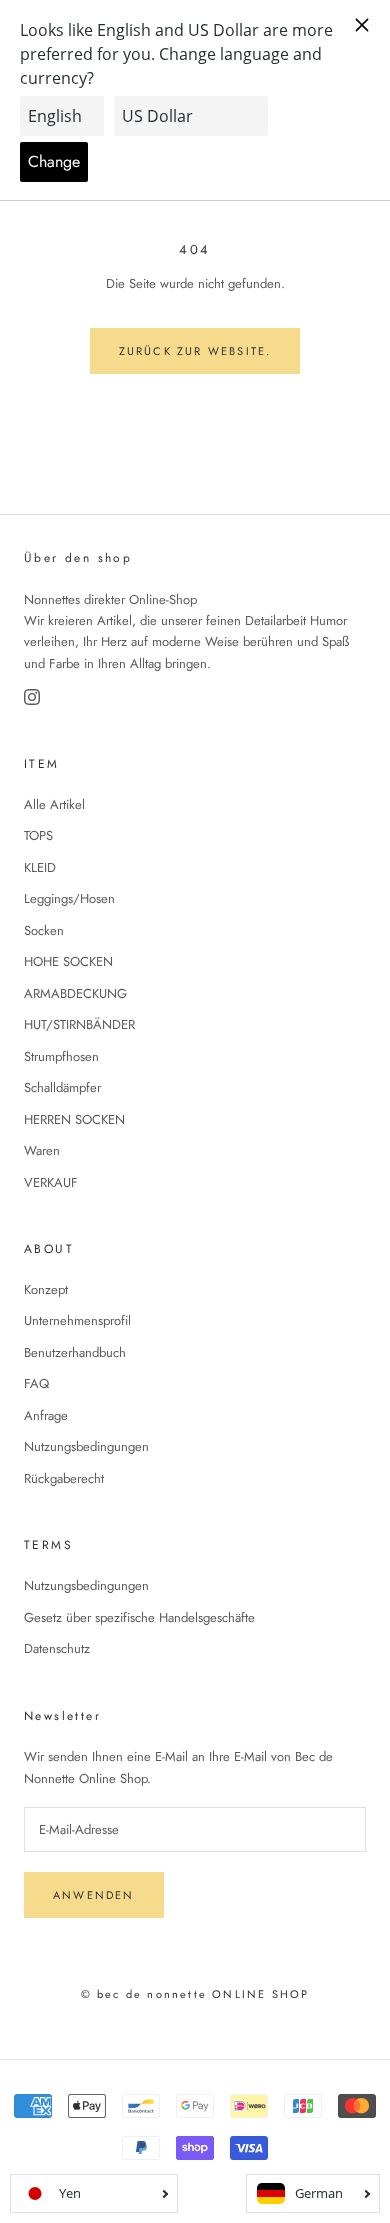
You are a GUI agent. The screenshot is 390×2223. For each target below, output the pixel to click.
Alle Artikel (54, 804)
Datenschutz (57, 1648)
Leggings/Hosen (69, 898)
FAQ (36, 1383)
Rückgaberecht (64, 1478)
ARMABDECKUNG (75, 993)
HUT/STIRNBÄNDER (79, 1024)
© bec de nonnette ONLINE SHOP (195, 1994)
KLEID (40, 867)
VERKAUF (51, 1182)
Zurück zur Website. (195, 351)
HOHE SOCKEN (68, 961)
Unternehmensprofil (77, 1320)
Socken (44, 930)
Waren (42, 1150)
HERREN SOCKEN (74, 1119)
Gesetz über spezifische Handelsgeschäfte (139, 1617)
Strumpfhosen (61, 1056)
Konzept (46, 1289)
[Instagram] (32, 697)
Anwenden (94, 1895)
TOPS (38, 835)
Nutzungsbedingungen (86, 1446)
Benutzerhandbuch (75, 1352)
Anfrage (46, 1415)
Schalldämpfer (62, 1087)
